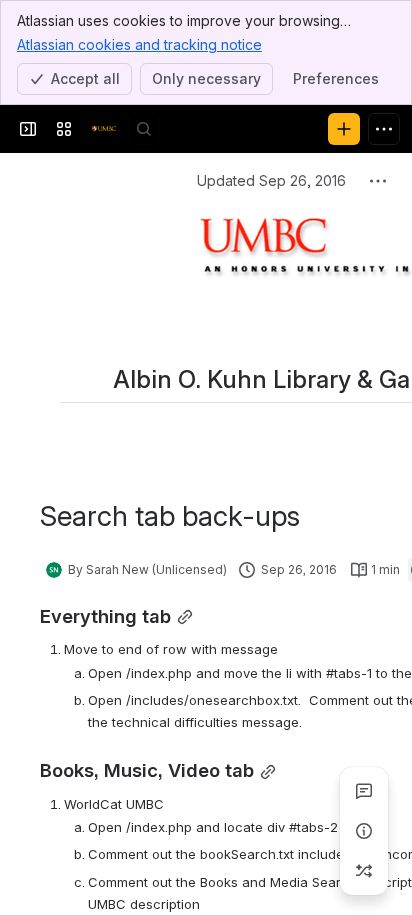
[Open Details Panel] (364, 831)
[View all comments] (364, 791)
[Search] (144, 129)
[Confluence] (104, 129)
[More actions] (378, 181)
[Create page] (364, 871)
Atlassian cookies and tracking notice (139, 44)
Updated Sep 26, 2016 (271, 180)
